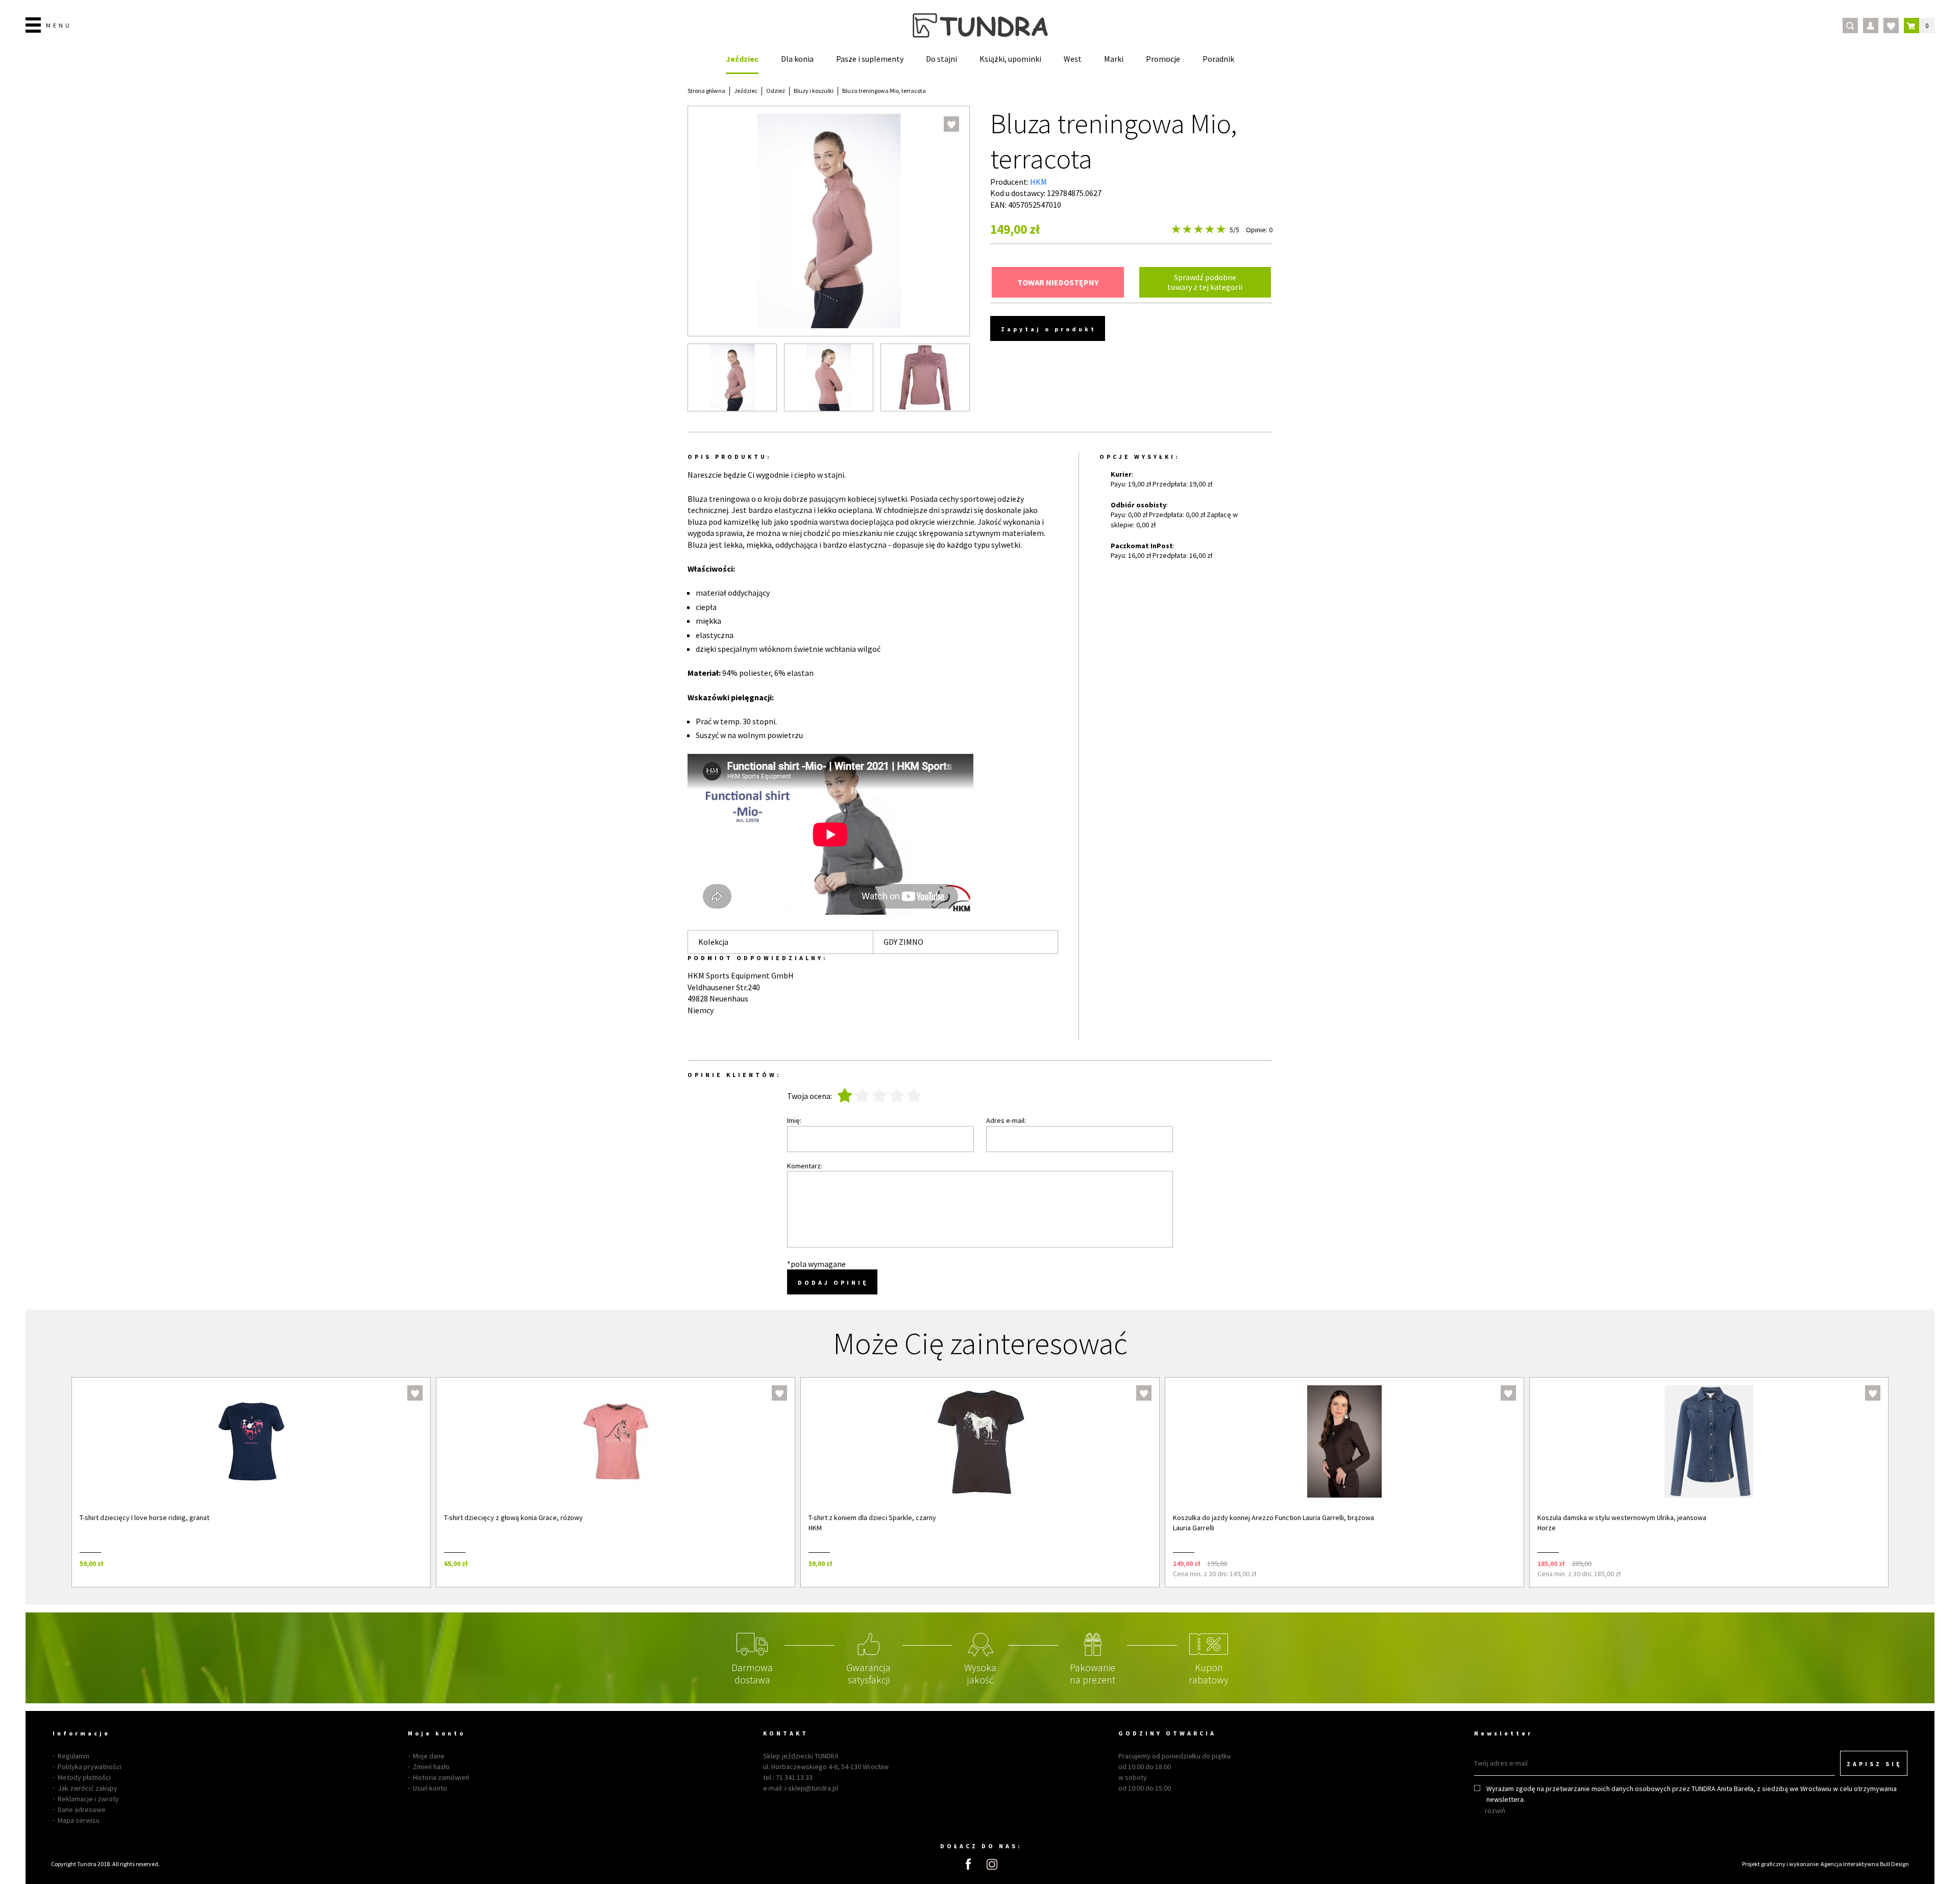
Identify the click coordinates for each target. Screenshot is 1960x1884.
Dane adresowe (82, 1809)
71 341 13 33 (794, 1777)
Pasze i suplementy (870, 59)
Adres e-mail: (1006, 1120)
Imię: (794, 1120)
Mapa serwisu (79, 1820)
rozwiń (1495, 1810)
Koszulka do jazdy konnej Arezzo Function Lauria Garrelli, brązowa (1273, 1518)
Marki (1114, 59)
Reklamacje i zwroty (88, 1799)
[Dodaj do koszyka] (409, 1563)
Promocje (1163, 59)
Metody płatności (84, 1777)
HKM (1038, 182)
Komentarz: (805, 1166)
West (1073, 59)
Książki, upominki (1010, 59)
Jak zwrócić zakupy (88, 1788)
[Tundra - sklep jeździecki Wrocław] (980, 26)
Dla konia (797, 59)
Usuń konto (430, 1788)
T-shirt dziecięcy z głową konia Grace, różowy (513, 1518)
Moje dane (429, 1756)
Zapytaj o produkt (1049, 329)
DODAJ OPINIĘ (833, 1282)
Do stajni (941, 59)
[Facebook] (968, 1864)
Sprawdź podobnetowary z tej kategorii (1205, 282)
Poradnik (1218, 59)
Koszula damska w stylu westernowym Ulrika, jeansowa (1622, 1518)
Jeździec (742, 59)
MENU (59, 25)
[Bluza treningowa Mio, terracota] (732, 377)
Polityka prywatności (90, 1767)
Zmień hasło (431, 1767)
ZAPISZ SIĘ (1875, 1764)
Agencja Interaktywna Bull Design (1865, 1864)
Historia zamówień (441, 1777)
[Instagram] (992, 1864)
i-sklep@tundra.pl (811, 1788)
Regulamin (73, 1756)
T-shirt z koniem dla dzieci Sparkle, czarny (872, 1518)
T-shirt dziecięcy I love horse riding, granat (144, 1518)
